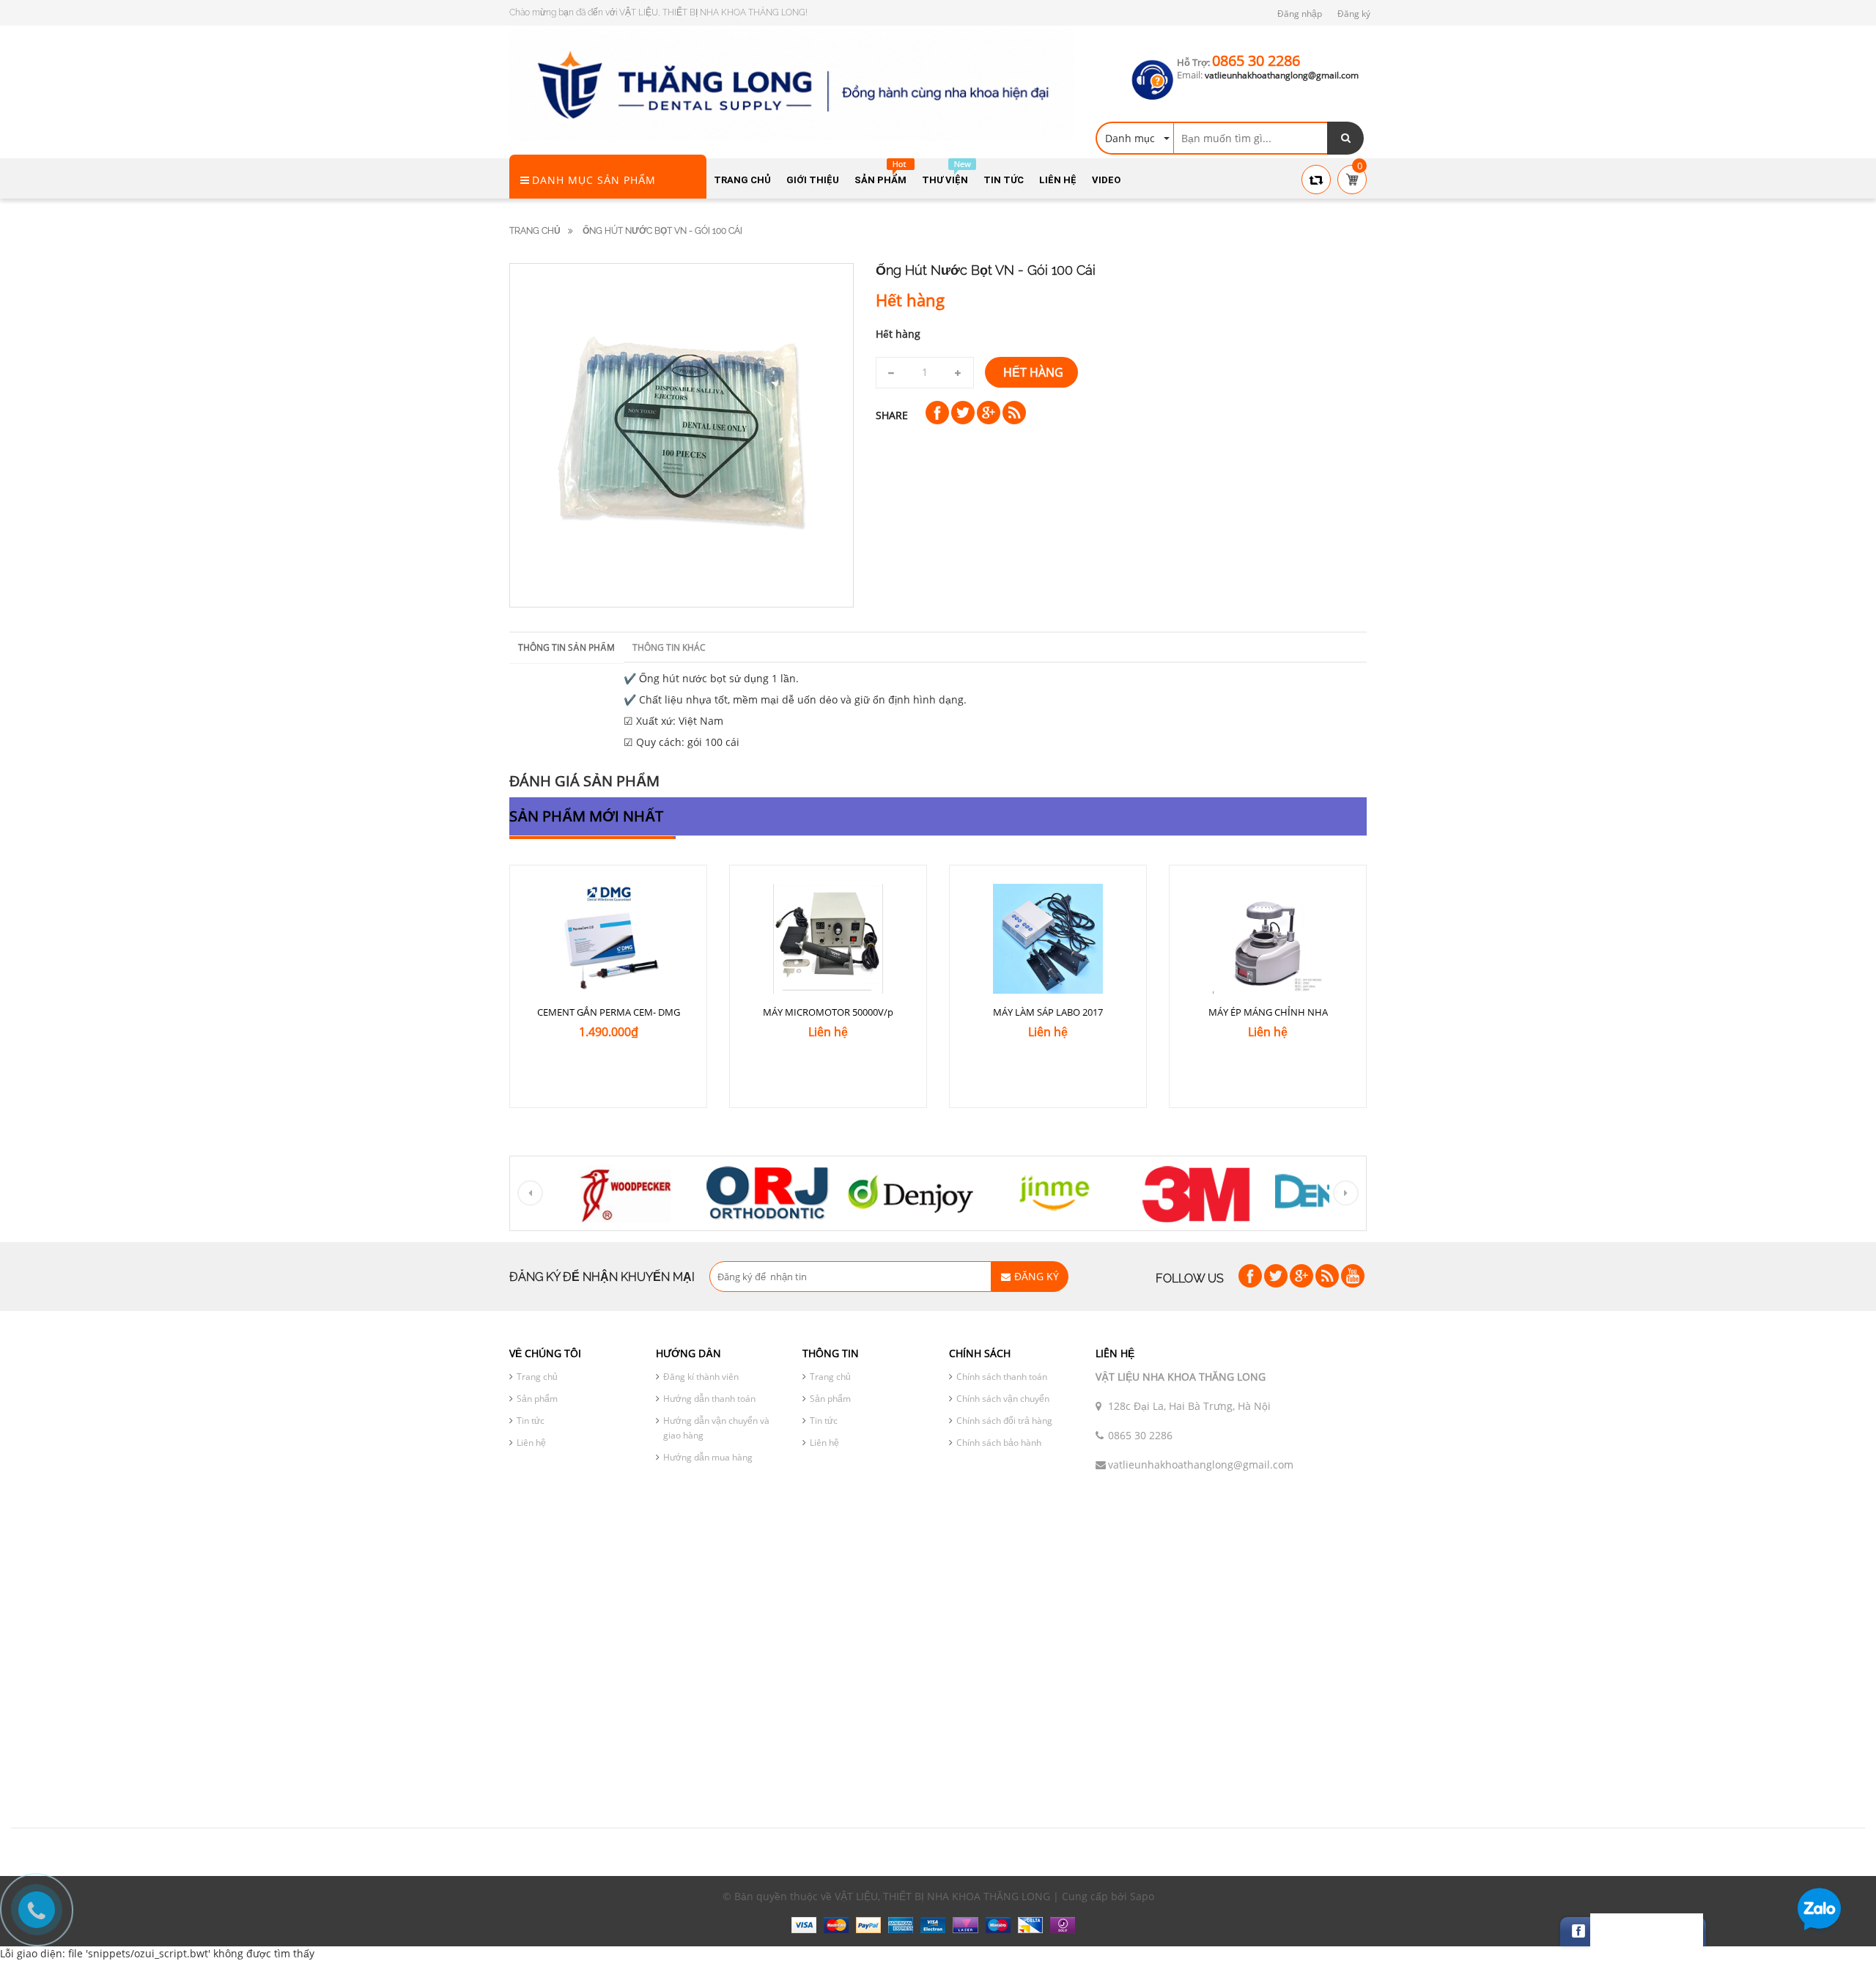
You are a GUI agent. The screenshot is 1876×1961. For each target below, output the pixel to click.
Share (892, 415)
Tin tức (531, 1421)
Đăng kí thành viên (701, 1377)
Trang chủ (535, 231)
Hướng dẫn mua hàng (708, 1457)
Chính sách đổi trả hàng (1004, 1421)
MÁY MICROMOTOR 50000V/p (828, 1012)
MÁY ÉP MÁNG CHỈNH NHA (1268, 1012)
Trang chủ (537, 1377)
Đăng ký (1354, 14)
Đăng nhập (1300, 14)
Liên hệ (531, 1443)
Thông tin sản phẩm (566, 647)
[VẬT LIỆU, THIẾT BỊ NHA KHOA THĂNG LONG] (791, 84)
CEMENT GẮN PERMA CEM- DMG (609, 1012)
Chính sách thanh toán (1002, 1377)
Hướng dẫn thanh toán (709, 1399)
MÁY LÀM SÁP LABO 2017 (1048, 1012)
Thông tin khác (669, 647)
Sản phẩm (537, 1399)
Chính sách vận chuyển (1003, 1399)
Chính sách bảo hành (999, 1443)
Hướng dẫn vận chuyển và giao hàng (716, 1428)
